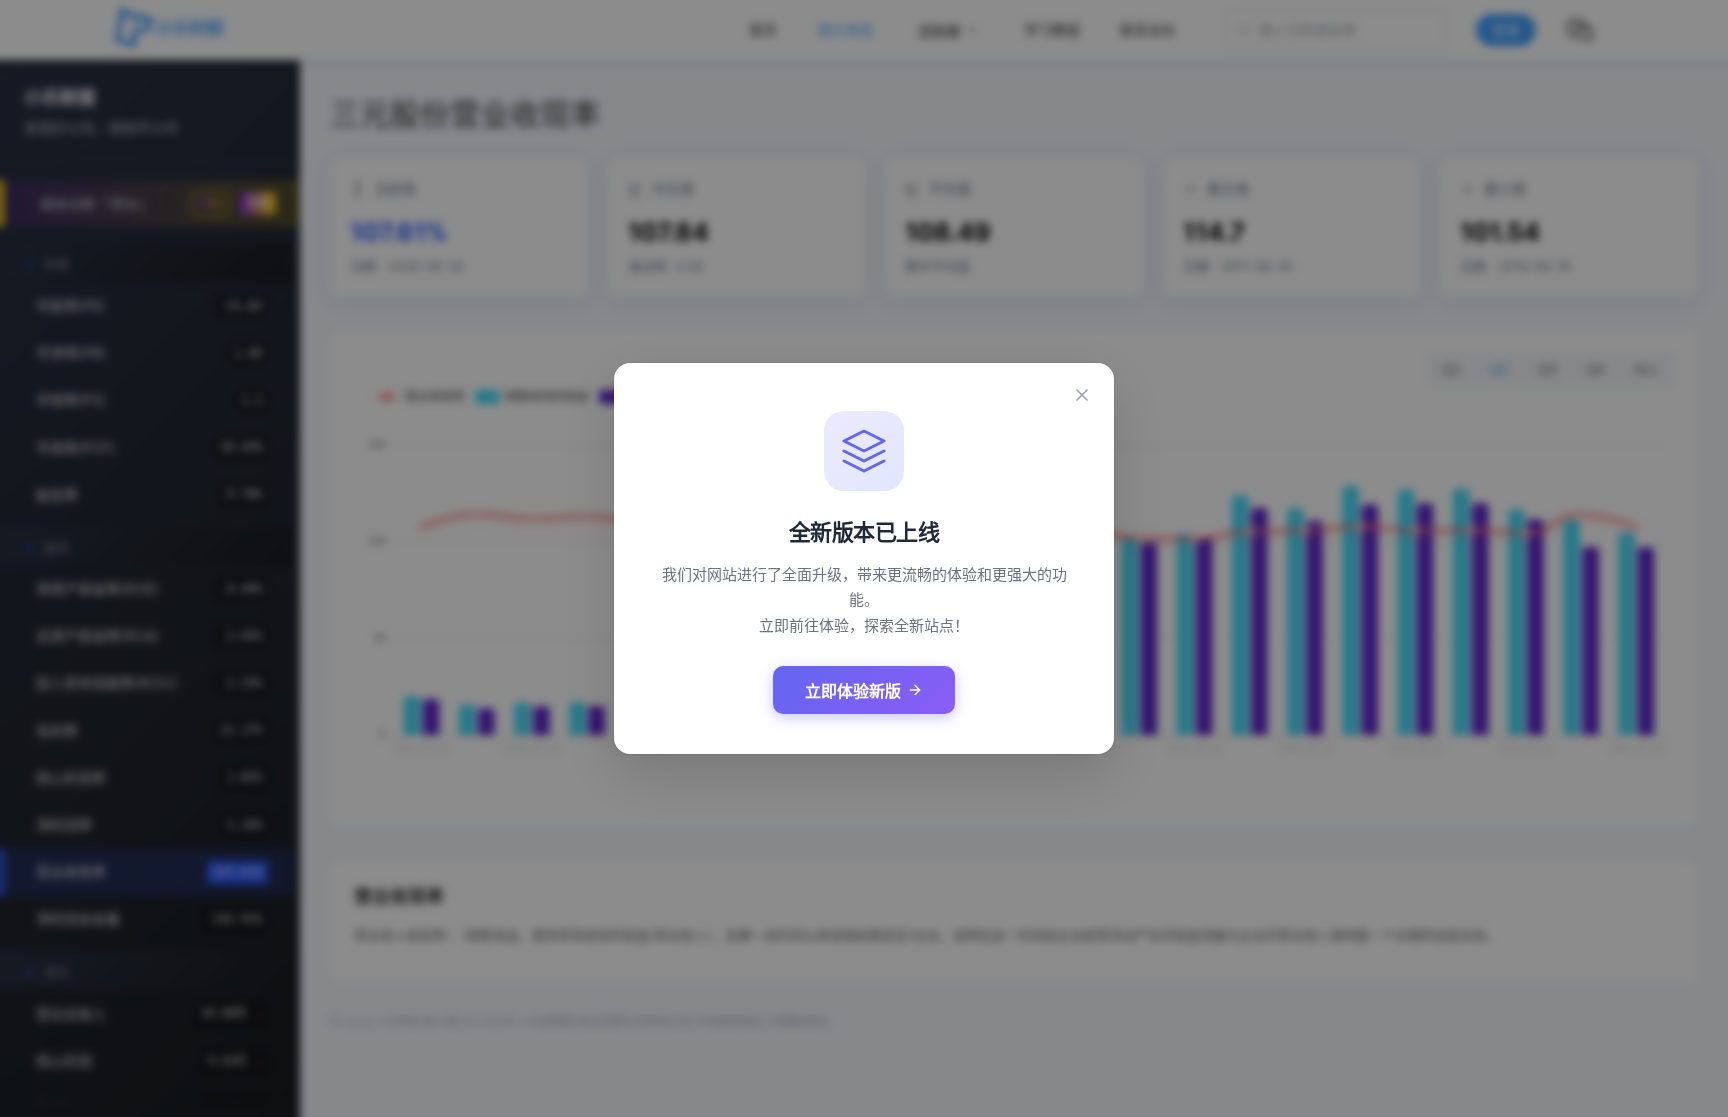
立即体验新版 (853, 691)
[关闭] (1082, 395)
